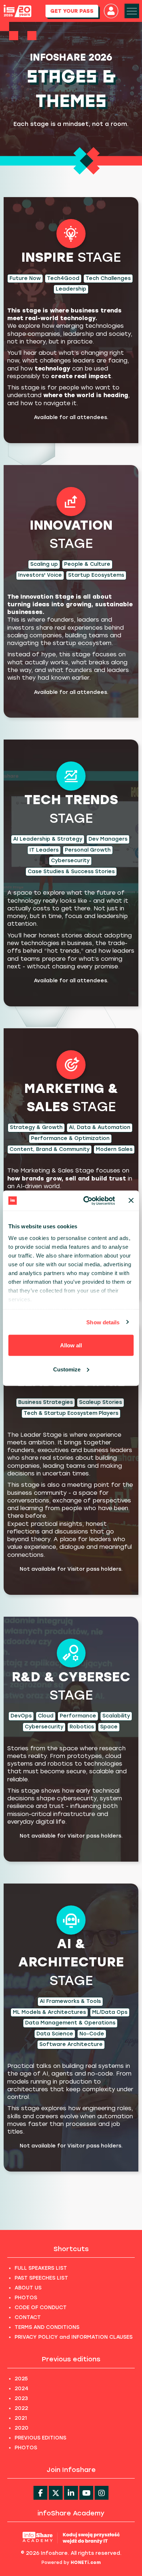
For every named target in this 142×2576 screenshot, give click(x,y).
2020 (21, 2428)
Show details (103, 1322)
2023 (21, 2398)
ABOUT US (28, 2288)
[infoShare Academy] (71, 2537)
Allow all (71, 1345)
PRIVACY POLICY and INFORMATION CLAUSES (74, 2337)
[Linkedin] (71, 2493)
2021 (21, 2418)
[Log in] (111, 11)
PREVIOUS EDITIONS (40, 2438)
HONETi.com (86, 2562)
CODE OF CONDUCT (41, 2308)
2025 (21, 2379)
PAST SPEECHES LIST (41, 2278)
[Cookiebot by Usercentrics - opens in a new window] (86, 1201)
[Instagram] (102, 2493)
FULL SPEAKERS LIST (41, 2268)
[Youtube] (86, 2493)
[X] (56, 2493)
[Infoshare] (17, 11)
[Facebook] (40, 2493)
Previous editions (71, 2359)
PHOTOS (26, 2298)
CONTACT (28, 2317)
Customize (67, 1369)
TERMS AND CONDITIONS (47, 2327)
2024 (21, 2389)
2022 (21, 2408)
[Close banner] (131, 1201)
